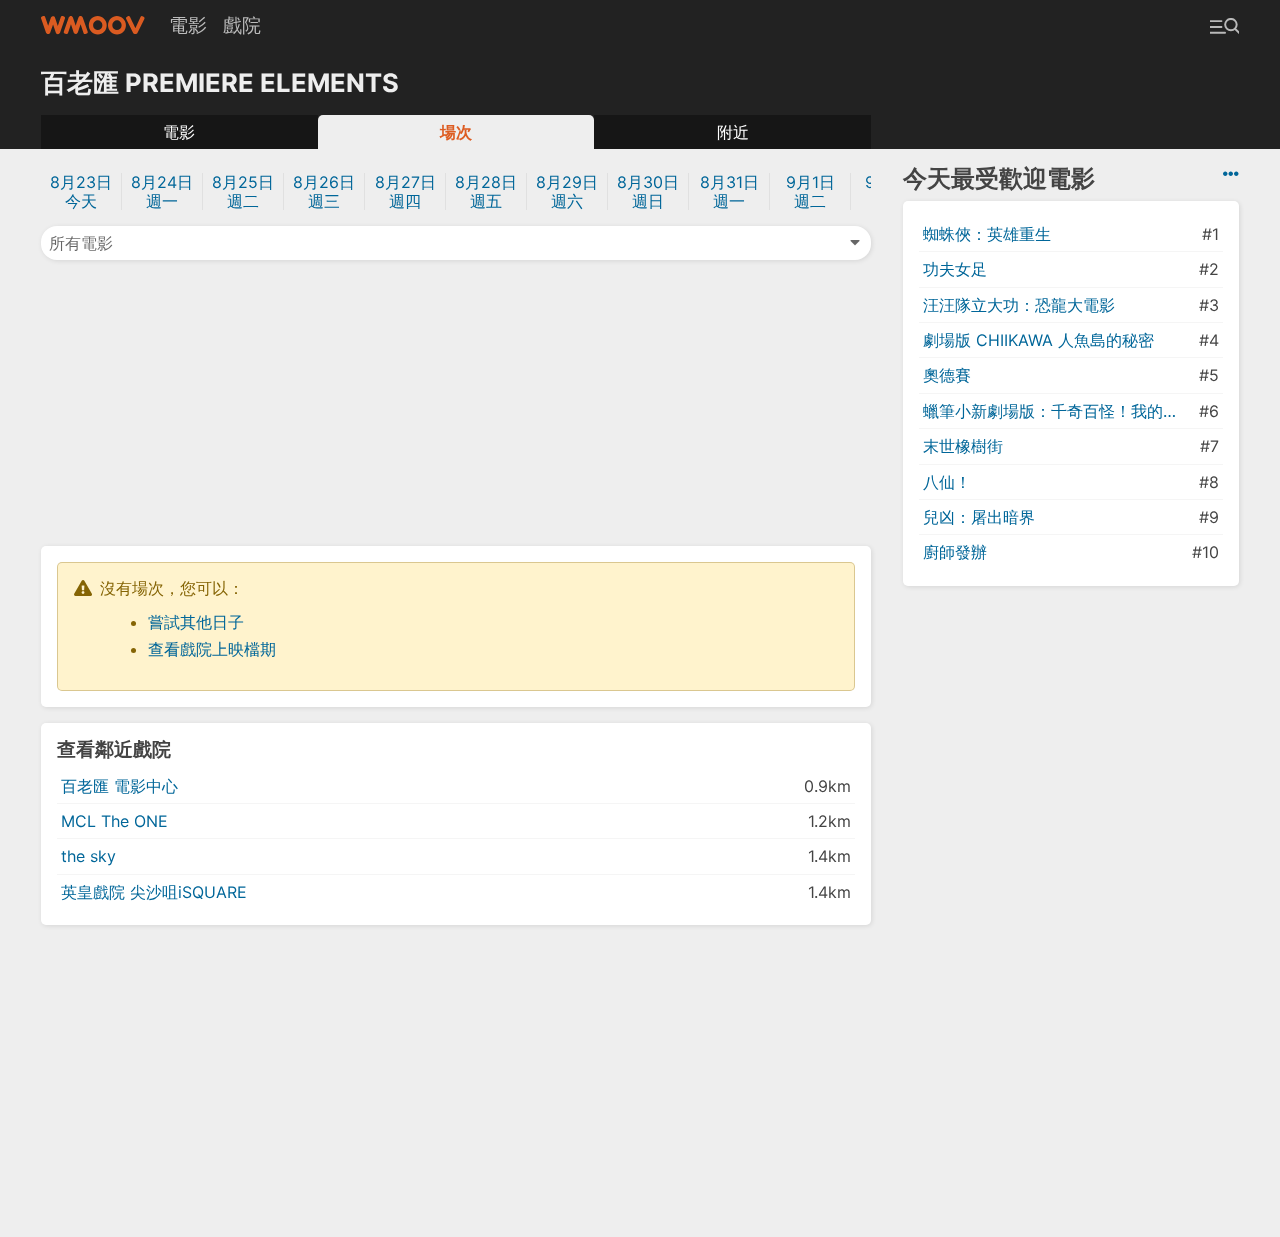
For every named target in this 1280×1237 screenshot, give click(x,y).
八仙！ (947, 482)
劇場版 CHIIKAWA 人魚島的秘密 (1038, 340)
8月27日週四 (405, 191)
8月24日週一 (162, 191)
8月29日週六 (567, 191)
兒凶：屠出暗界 (979, 517)
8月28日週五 (486, 191)
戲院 (242, 25)
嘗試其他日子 (196, 622)
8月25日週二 (243, 191)
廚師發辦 (955, 552)
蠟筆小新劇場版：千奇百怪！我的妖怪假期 (1059, 411)
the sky (88, 856)
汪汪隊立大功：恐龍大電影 (1019, 305)
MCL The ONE (114, 821)
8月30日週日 (648, 191)
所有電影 (81, 243)
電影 (188, 25)
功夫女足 (955, 269)
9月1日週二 (810, 191)
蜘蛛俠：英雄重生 (987, 234)
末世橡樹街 (963, 446)
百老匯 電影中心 (119, 786)
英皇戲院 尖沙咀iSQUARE (154, 892)
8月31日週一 (729, 191)
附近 (733, 132)
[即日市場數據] (1231, 174)
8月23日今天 (81, 191)
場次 (456, 132)
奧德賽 (947, 375)
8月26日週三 (324, 191)
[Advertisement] (456, 401)
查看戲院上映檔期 (212, 649)
